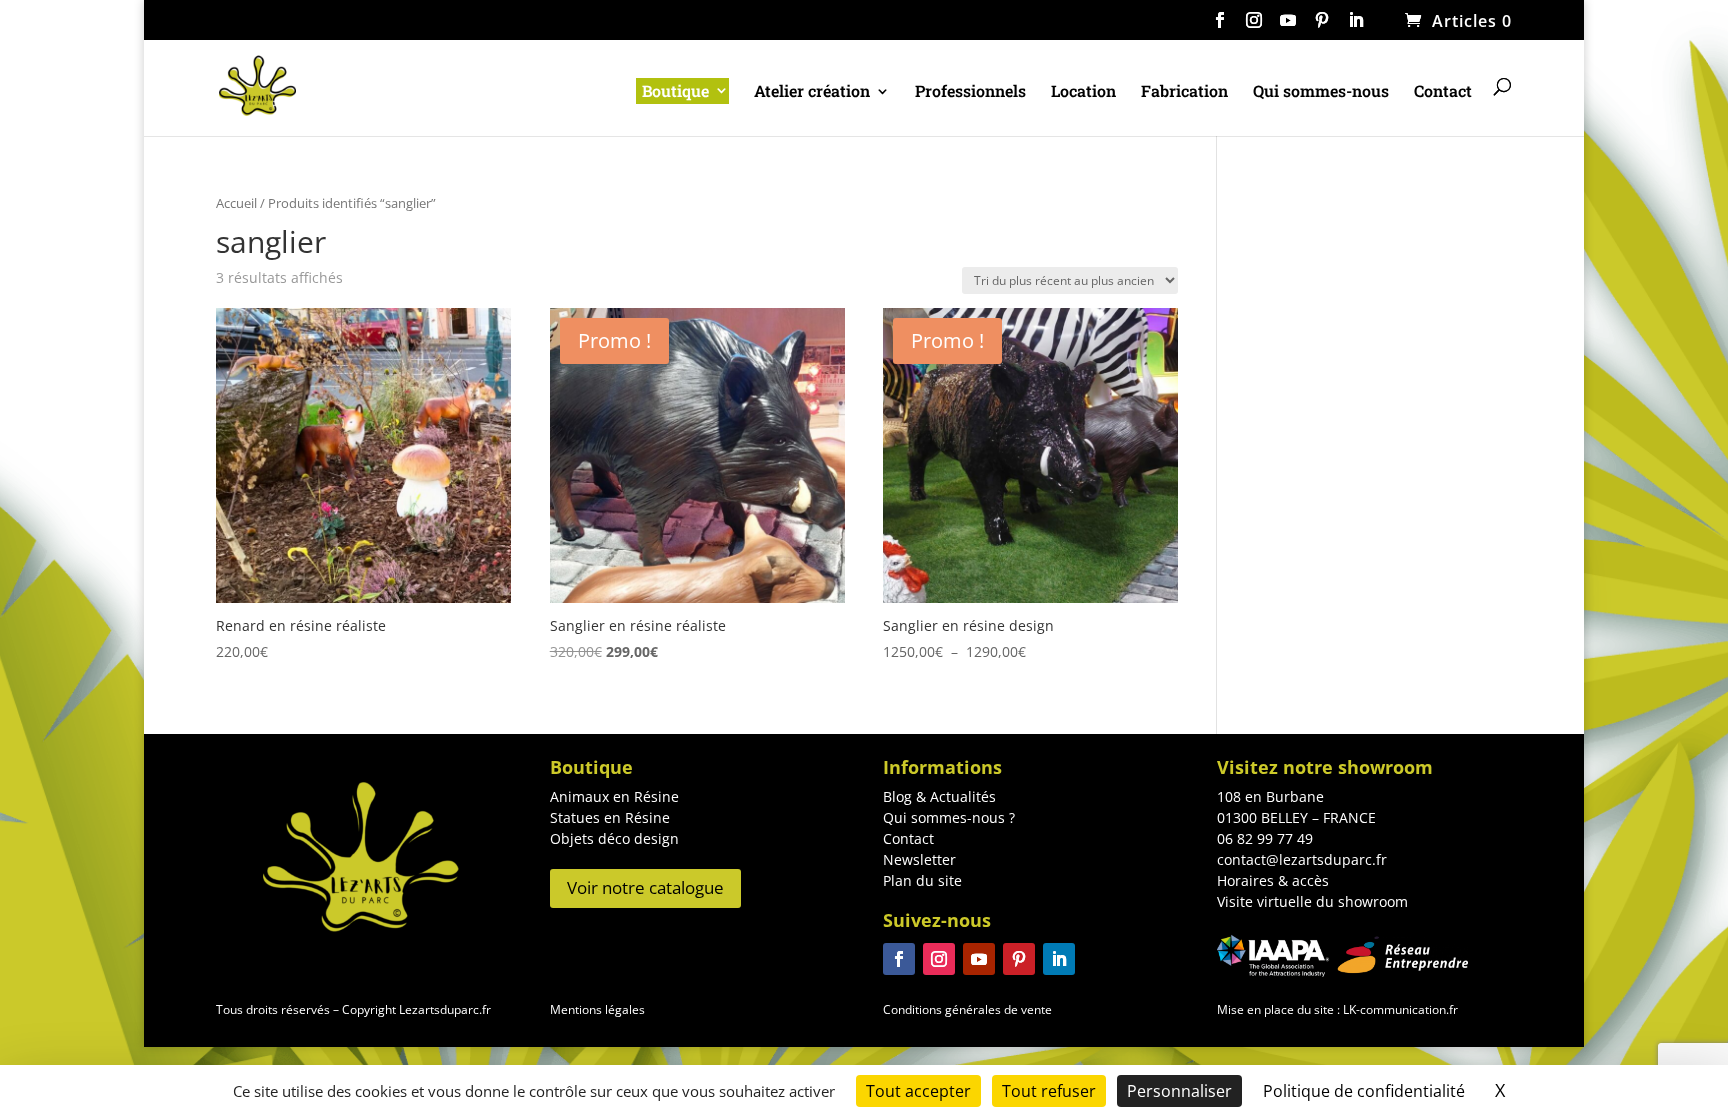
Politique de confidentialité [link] (1364, 1091)
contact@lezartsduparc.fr (1302, 859)
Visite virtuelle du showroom (1312, 901)
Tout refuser (1049, 1091)
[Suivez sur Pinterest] (1019, 959)
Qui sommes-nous (1321, 92)
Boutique (675, 90)
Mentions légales (597, 1009)
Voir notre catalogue (645, 887)
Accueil (236, 203)
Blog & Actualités (939, 796)
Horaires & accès (1273, 880)
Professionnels (970, 92)
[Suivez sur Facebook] (899, 959)
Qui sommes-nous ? (949, 817)
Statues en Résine (610, 817)
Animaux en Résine (614, 796)
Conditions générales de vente (967, 1009)
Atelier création (812, 92)
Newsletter (919, 859)
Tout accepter (918, 1091)
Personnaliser (1179, 1091)
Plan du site (922, 880)
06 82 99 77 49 (1265, 838)
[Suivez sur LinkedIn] (1059, 959)
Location (1083, 92)
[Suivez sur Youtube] (979, 959)
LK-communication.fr (1399, 1009)
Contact (1443, 92)
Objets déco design (614, 838)
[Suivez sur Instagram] (939, 959)
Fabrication (1184, 92)
